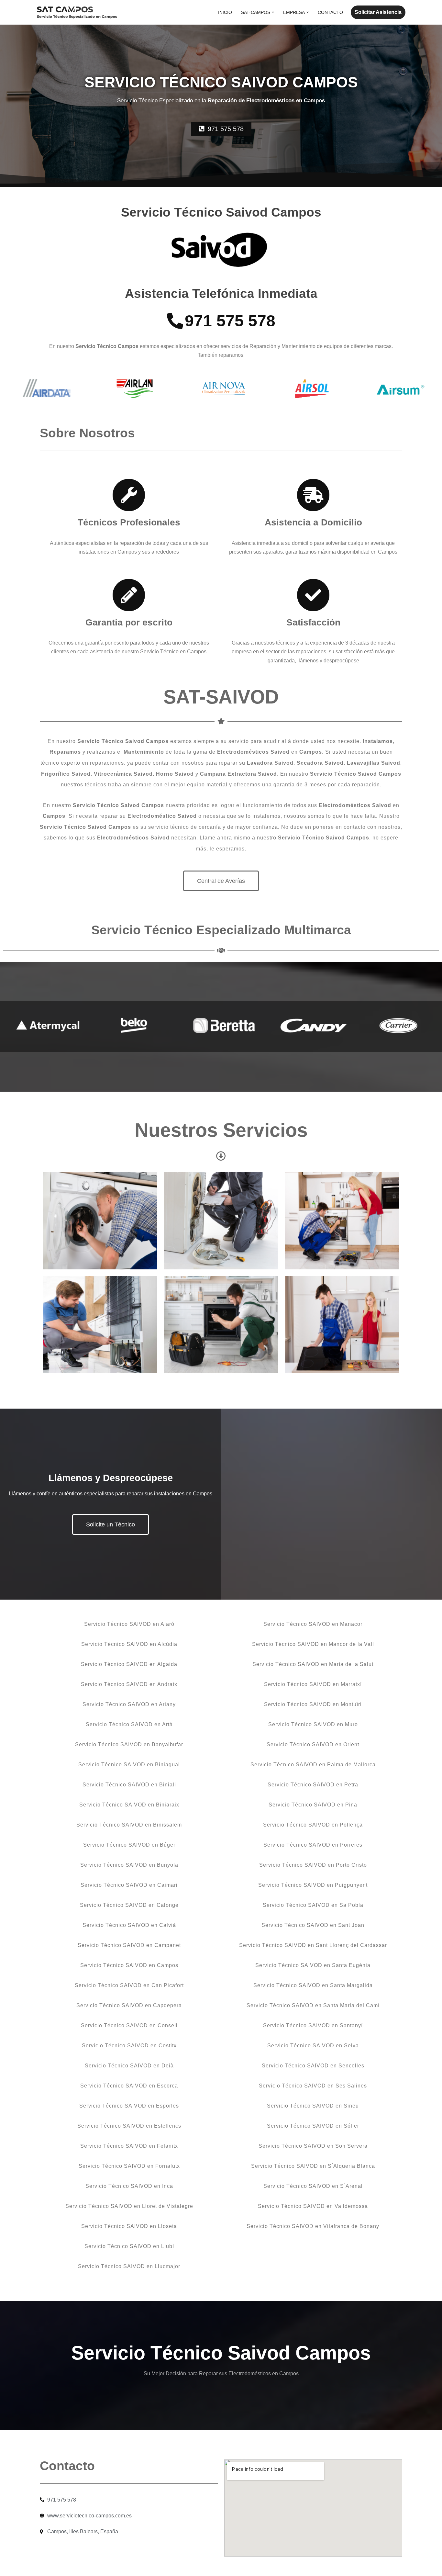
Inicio (225, 12)
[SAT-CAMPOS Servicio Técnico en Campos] (77, 12)
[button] (273, 12)
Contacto (330, 12)
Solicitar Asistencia (378, 12)
